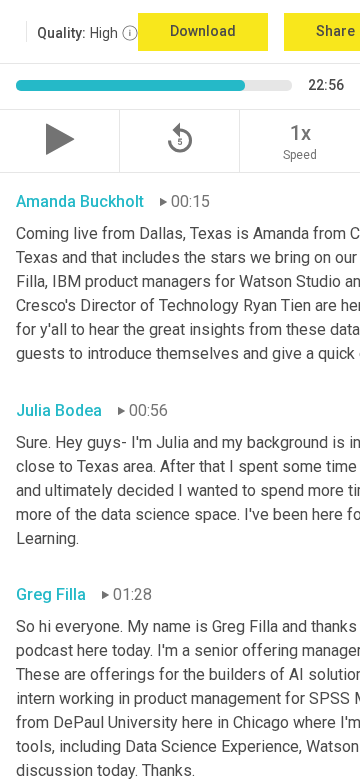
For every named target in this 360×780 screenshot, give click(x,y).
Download (203, 31)
